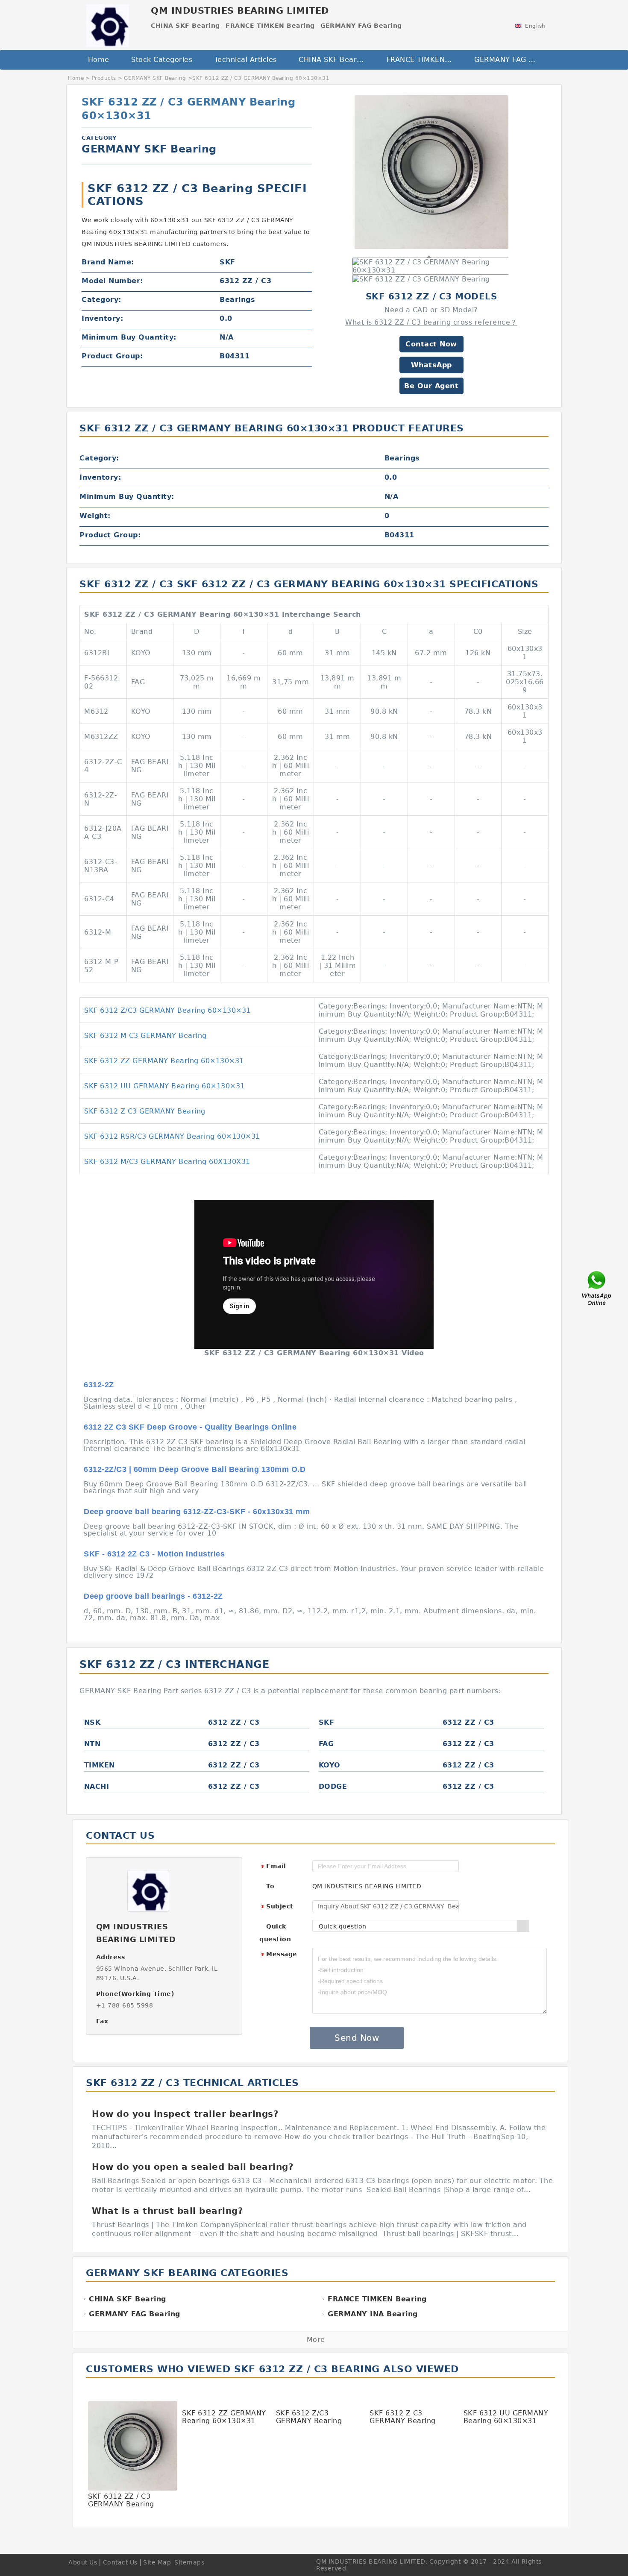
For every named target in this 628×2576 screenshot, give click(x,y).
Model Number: (112, 281)
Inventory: (102, 318)
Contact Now (431, 344)
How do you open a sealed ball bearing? (193, 2167)
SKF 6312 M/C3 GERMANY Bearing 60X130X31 (167, 1162)
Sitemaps (189, 2562)
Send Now (357, 2038)
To (270, 1886)
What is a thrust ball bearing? (167, 2211)
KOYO (330, 1765)
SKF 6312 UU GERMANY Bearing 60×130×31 (164, 1086)
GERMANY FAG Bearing (512, 60)
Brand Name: (108, 262)
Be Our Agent (431, 386)
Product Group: (112, 356)
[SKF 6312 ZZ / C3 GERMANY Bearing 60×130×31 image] (431, 172)
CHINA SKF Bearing (333, 60)
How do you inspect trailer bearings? (185, 2114)
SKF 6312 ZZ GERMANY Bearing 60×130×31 (164, 1061)
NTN (92, 1744)
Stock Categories (162, 60)
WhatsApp (431, 365)
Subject (277, 1907)
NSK (92, 1722)
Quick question (275, 1933)
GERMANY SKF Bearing (155, 78)
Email (273, 1867)
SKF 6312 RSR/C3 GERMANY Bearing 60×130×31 (172, 1136)
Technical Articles (246, 60)
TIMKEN (100, 1765)
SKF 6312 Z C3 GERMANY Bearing (145, 1111)
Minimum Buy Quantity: (129, 337)
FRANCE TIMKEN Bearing (424, 60)
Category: (101, 300)
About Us (83, 2562)
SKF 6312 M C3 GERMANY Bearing (145, 1036)
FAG (326, 1744)
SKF (327, 1722)
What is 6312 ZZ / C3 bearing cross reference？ (431, 322)
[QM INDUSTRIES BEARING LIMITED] (107, 23)
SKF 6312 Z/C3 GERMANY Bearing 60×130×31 (167, 1010)
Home (99, 60)
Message (279, 1955)
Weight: (95, 516)
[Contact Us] (597, 1288)
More (316, 2340)
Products (104, 78)
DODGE (333, 1786)
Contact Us (120, 2562)
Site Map (157, 2562)
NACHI (97, 1786)
